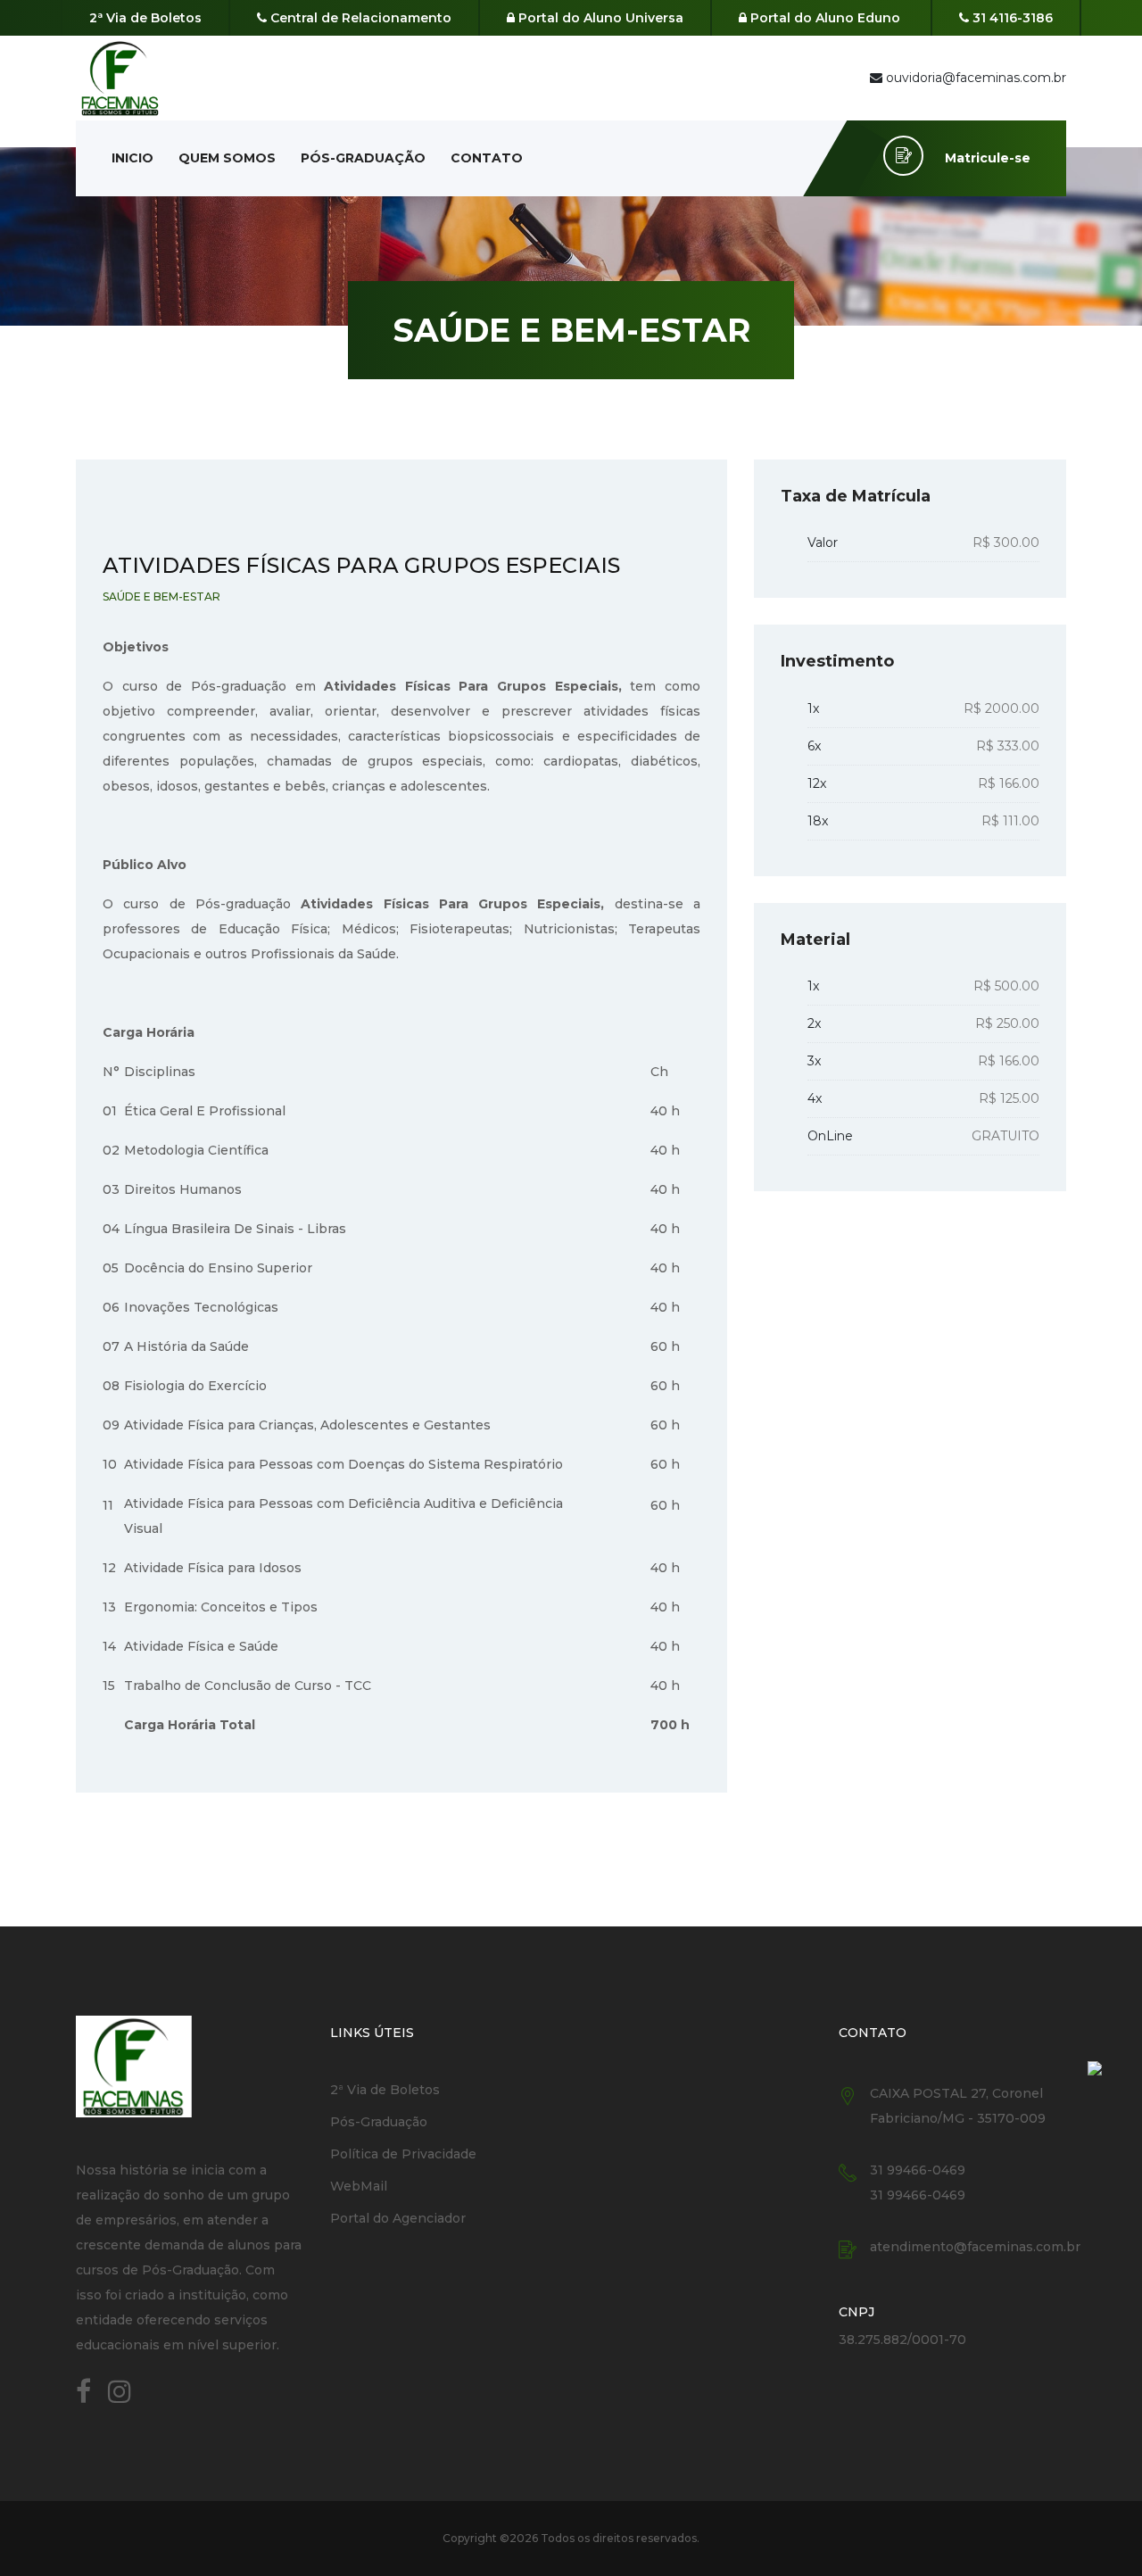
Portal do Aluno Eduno (823, 18)
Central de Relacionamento (359, 18)
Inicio (132, 158)
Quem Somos (227, 158)
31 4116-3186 (1011, 18)
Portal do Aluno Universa (599, 18)
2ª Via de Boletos (145, 18)
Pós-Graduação (363, 158)
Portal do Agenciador (398, 2218)
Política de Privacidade (403, 2154)
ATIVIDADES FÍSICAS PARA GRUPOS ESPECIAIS (361, 565)
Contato (487, 158)
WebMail (359, 2186)
